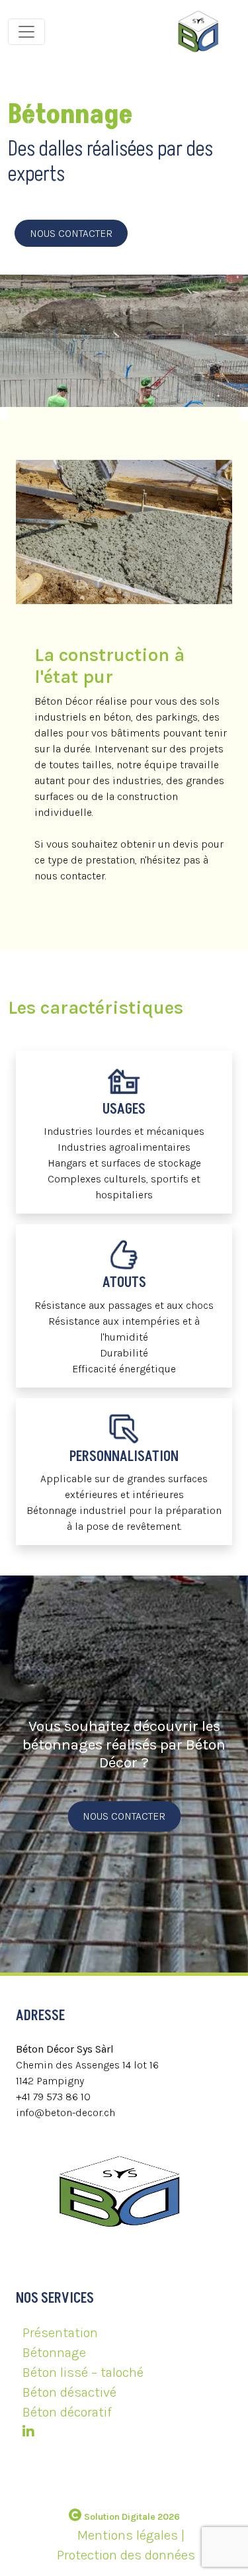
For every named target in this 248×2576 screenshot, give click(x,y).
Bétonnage (54, 2353)
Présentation (60, 2333)
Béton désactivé (69, 2392)
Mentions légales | (131, 2535)
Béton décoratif (67, 2412)
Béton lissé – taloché (83, 2373)
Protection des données (126, 2555)
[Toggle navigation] (26, 32)
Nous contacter (71, 233)
